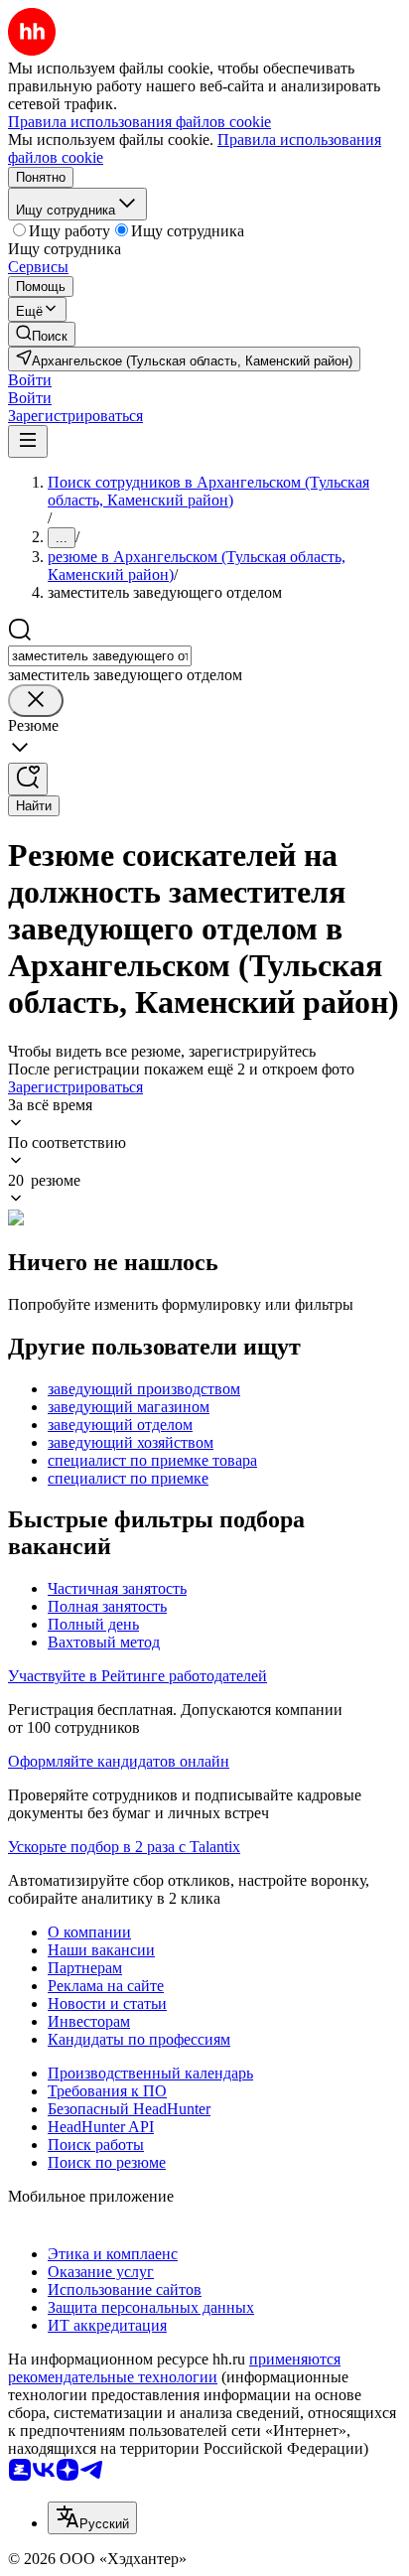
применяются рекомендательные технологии (174, 2368)
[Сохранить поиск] (28, 779)
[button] (30, 380)
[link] (42, 334)
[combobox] (100, 656)
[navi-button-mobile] (28, 441)
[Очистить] (36, 701)
